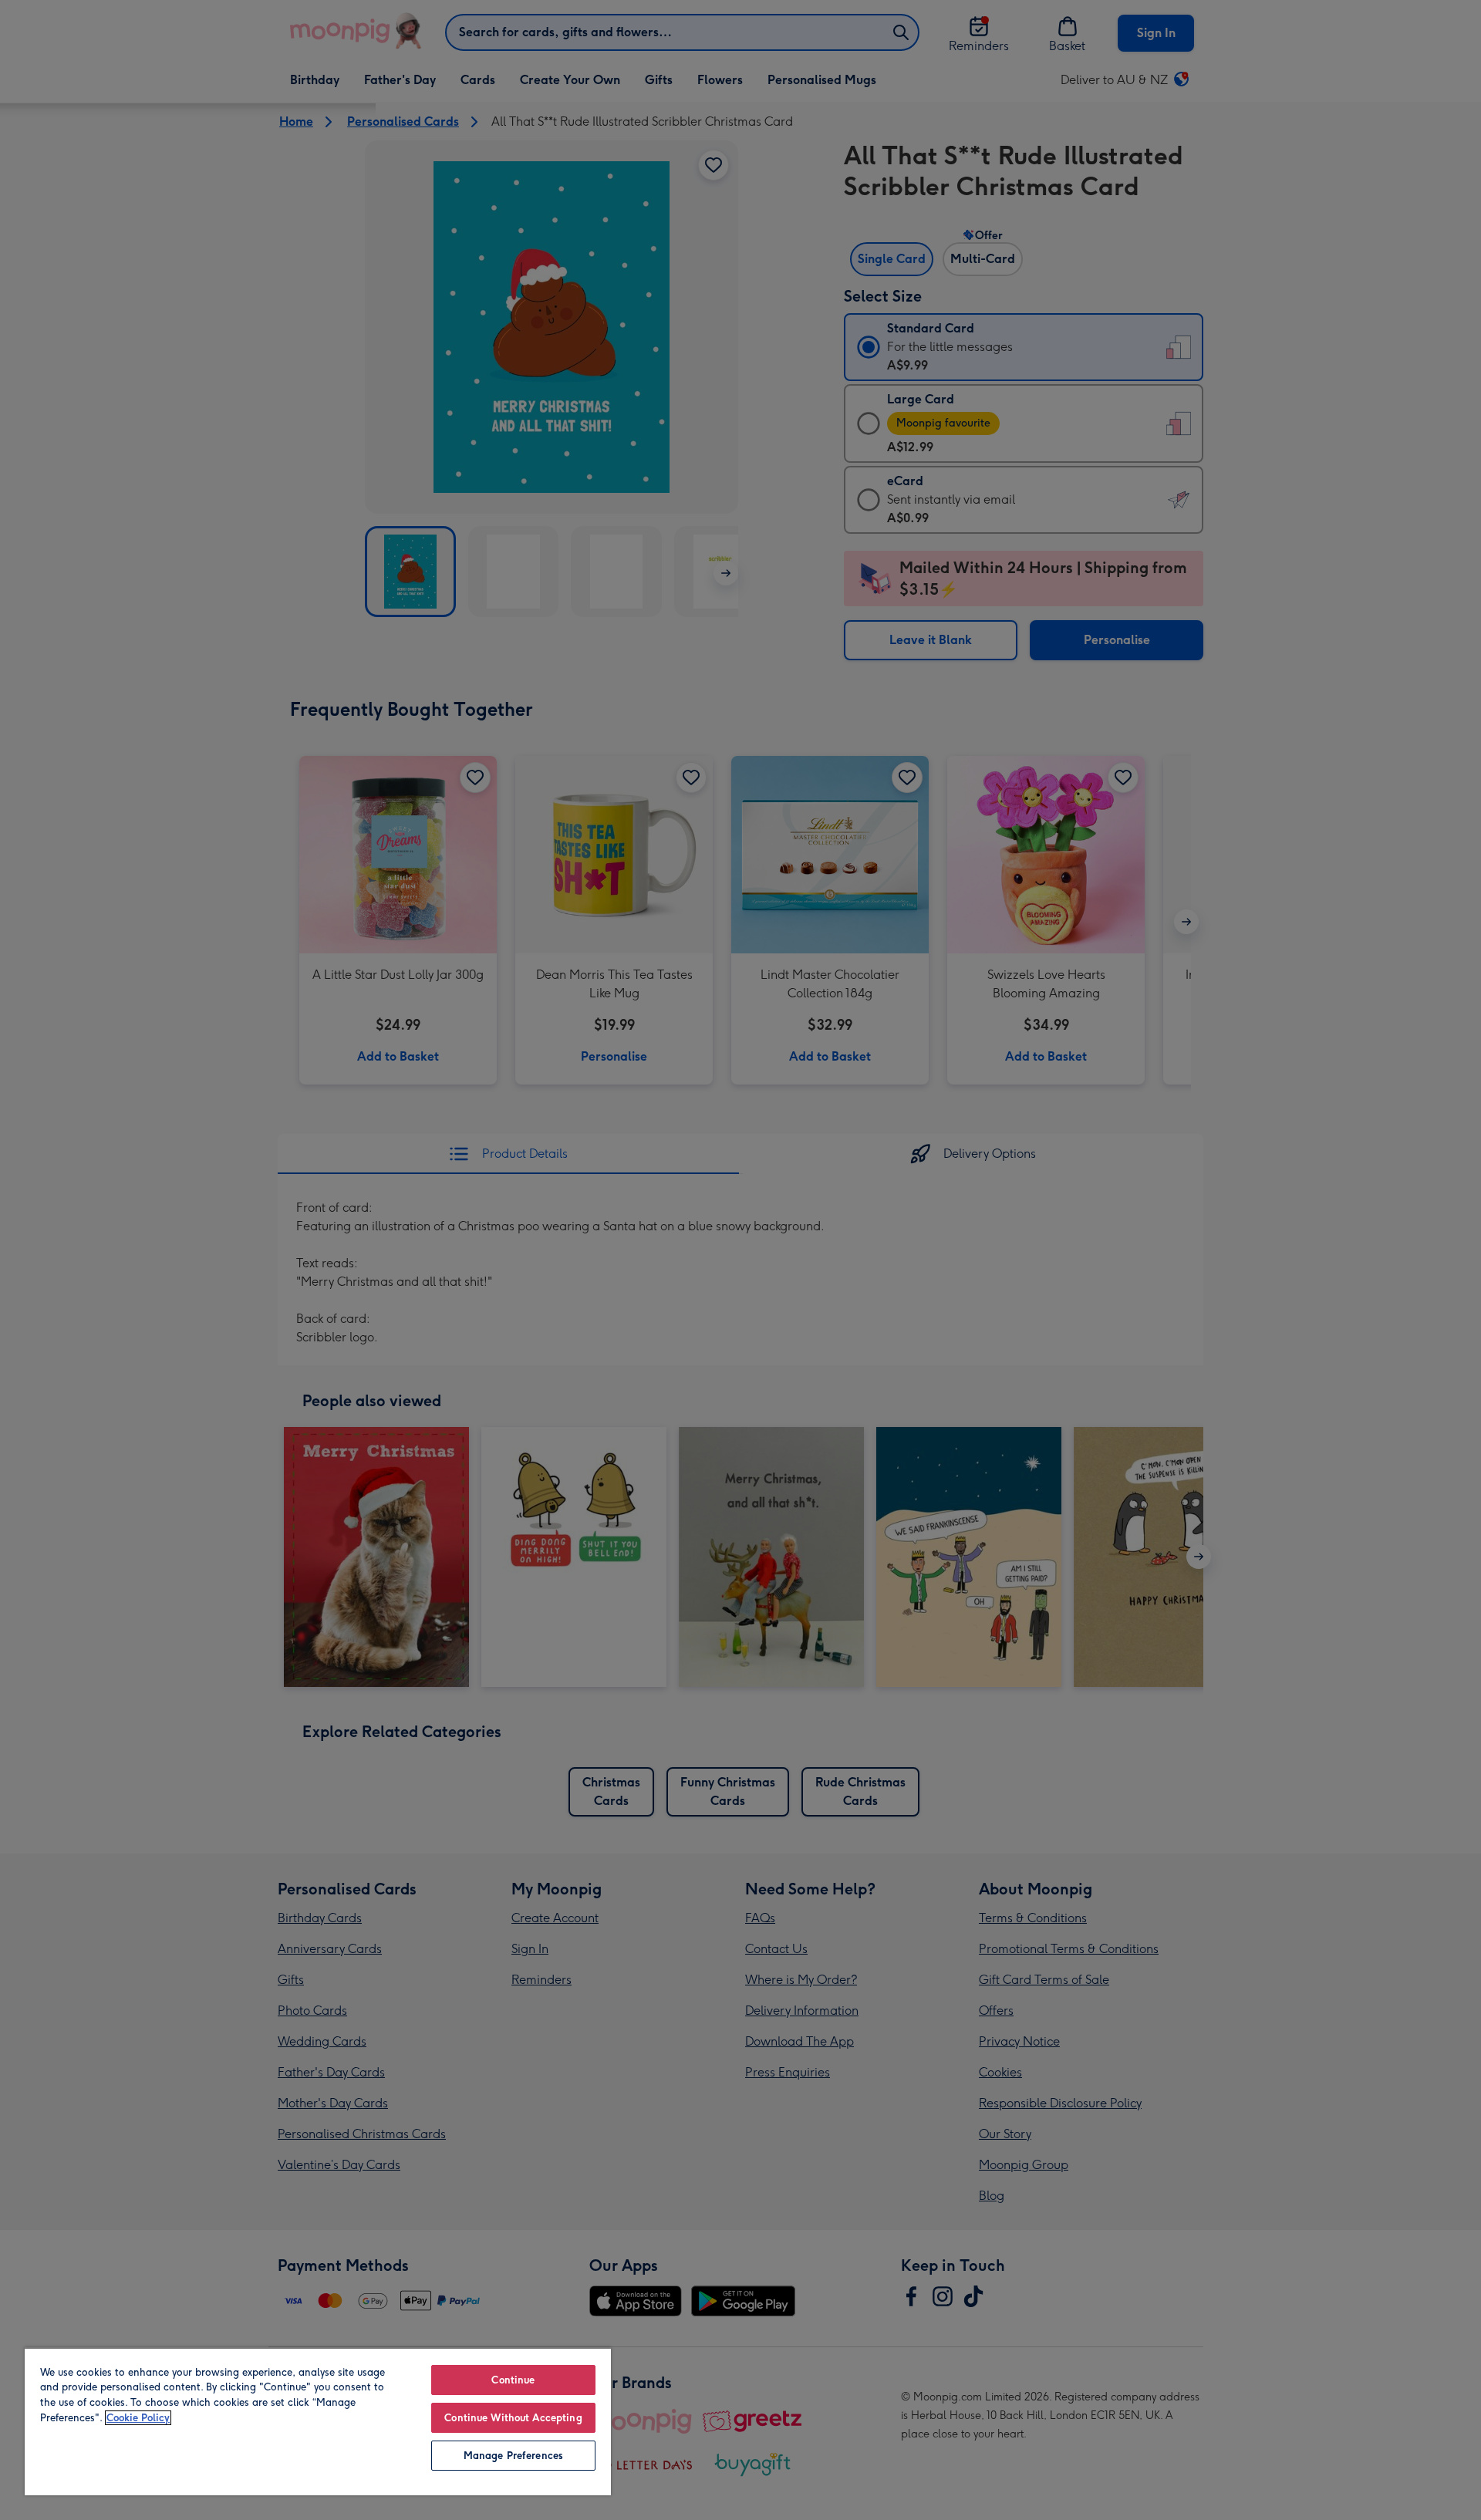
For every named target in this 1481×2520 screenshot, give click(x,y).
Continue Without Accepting (513, 2418)
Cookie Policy (138, 2418)
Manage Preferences (513, 2456)
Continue (513, 2380)
